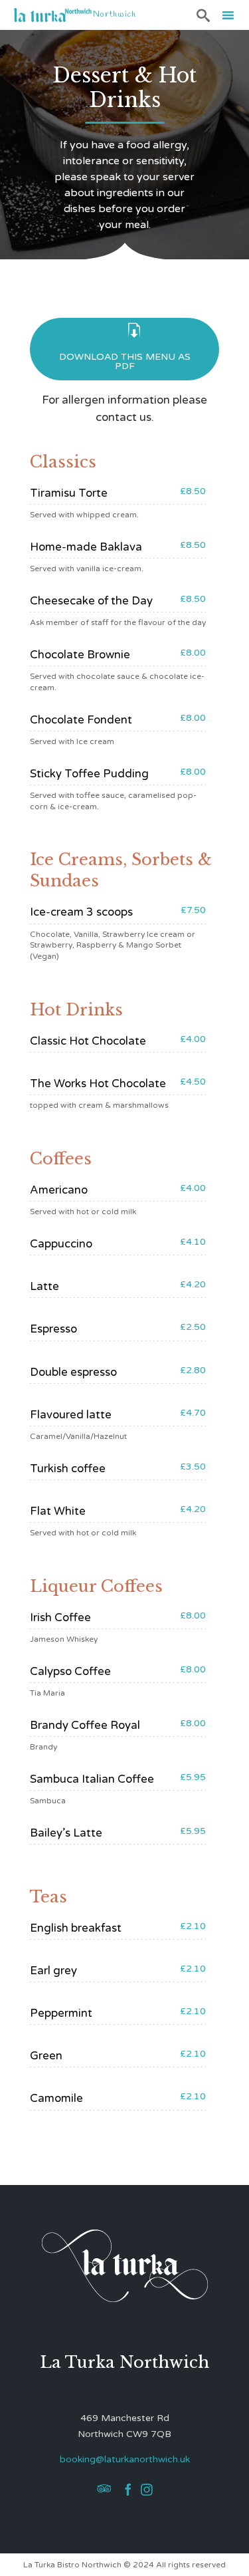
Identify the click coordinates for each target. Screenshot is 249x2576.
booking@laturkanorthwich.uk (125, 2459)
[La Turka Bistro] (53, 15)
